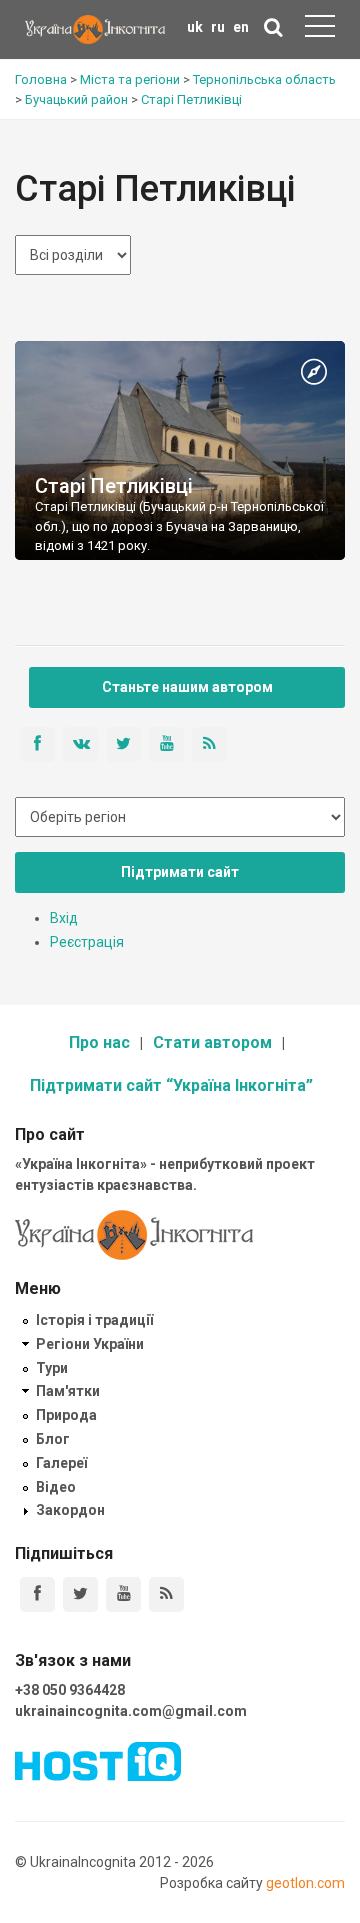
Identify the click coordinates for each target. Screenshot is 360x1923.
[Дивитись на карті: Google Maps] (314, 373)
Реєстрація (87, 942)
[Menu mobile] (320, 30)
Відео (56, 1487)
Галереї (61, 1463)
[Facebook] (37, 1594)
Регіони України (90, 1344)
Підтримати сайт (180, 872)
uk (195, 27)
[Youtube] (123, 1594)
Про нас (99, 1042)
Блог (53, 1439)
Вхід (64, 918)
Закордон (70, 1510)
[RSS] (166, 1594)
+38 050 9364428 (70, 1690)
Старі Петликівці (114, 486)
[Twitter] (80, 1594)
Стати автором (212, 1042)
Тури (52, 1368)
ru (218, 27)
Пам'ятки (68, 1391)
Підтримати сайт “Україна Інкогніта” (171, 1085)
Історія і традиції (94, 1320)
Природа (66, 1415)
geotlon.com (305, 1883)
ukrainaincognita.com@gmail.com (131, 1711)
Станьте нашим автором (187, 687)
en (241, 27)
